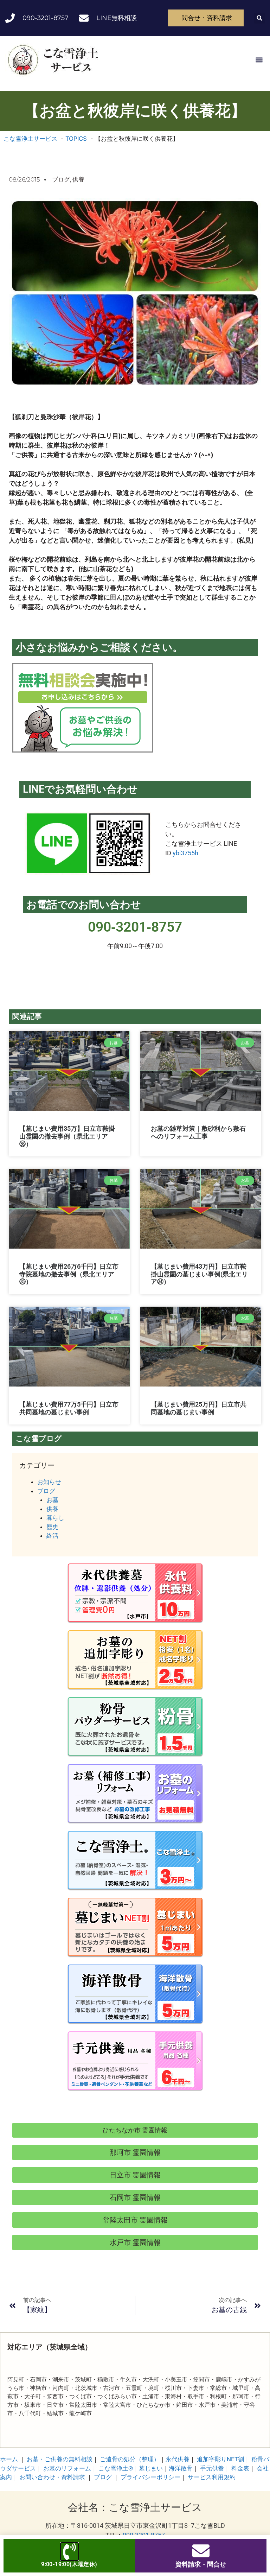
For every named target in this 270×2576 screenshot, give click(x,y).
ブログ (61, 179)
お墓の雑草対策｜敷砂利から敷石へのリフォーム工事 (198, 1132)
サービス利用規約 (212, 2477)
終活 (52, 1536)
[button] (259, 18)
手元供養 (212, 2468)
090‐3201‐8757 (135, 927)
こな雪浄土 (116, 2468)
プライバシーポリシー (150, 2477)
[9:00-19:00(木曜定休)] (69, 2552)
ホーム (9, 2459)
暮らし (55, 1518)
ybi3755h (185, 853)
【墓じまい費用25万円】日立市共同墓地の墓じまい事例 (199, 1408)
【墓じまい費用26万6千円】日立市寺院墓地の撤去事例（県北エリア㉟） (69, 1274)
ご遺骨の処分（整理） (130, 2459)
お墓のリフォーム (67, 2468)
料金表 (240, 2468)
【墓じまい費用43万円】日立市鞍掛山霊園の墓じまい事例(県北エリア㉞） (199, 1274)
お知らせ (49, 1482)
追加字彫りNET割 (220, 2459)
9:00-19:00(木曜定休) (69, 2564)
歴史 (52, 1527)
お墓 (52, 1500)
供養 (78, 179)
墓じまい (151, 2468)
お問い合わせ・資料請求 (52, 2477)
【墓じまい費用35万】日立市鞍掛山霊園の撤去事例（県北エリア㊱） (67, 1136)
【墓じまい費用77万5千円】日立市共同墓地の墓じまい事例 (69, 1408)
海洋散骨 (181, 2468)
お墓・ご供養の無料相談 (60, 2459)
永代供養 (178, 2459)
